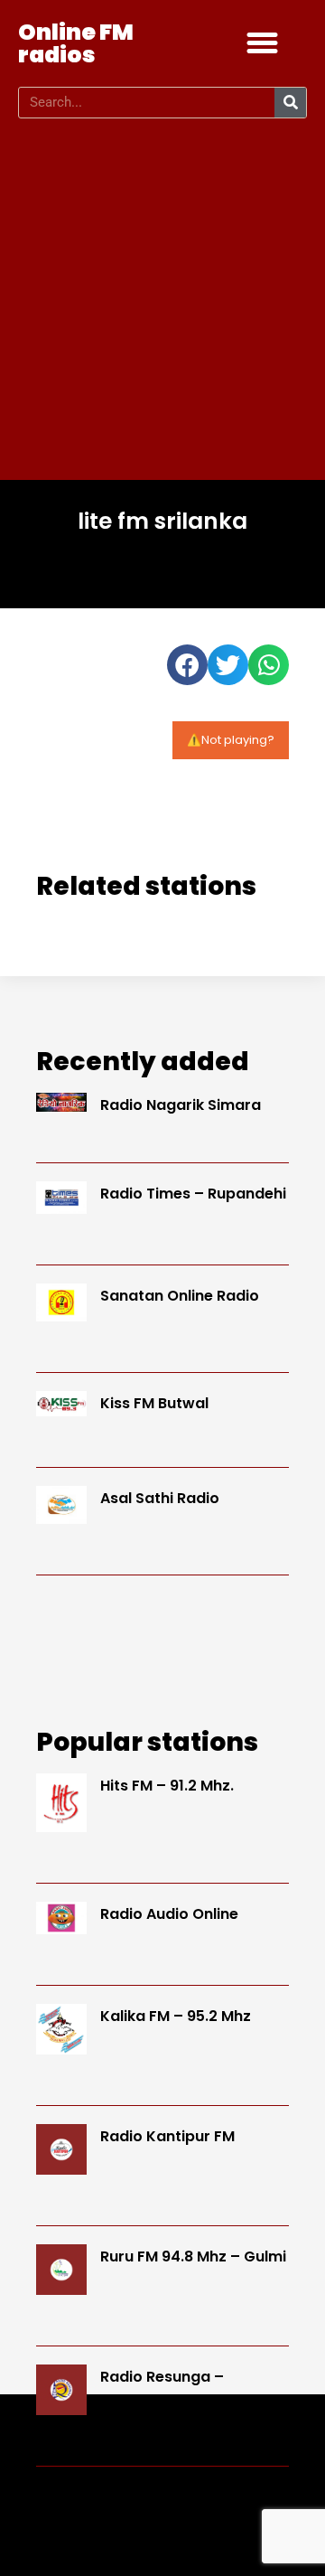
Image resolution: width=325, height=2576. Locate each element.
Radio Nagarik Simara (181, 1105)
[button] (263, 43)
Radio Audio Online (169, 1914)
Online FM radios (76, 43)
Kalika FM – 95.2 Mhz (176, 2016)
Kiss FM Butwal (154, 1403)
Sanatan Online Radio (180, 1296)
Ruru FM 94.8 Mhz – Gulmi (193, 2256)
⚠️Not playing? (231, 740)
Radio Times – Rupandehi (193, 1194)
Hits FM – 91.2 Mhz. (167, 1786)
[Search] (290, 103)
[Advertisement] (162, 299)
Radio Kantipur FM (167, 2136)
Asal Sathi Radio (160, 1498)
